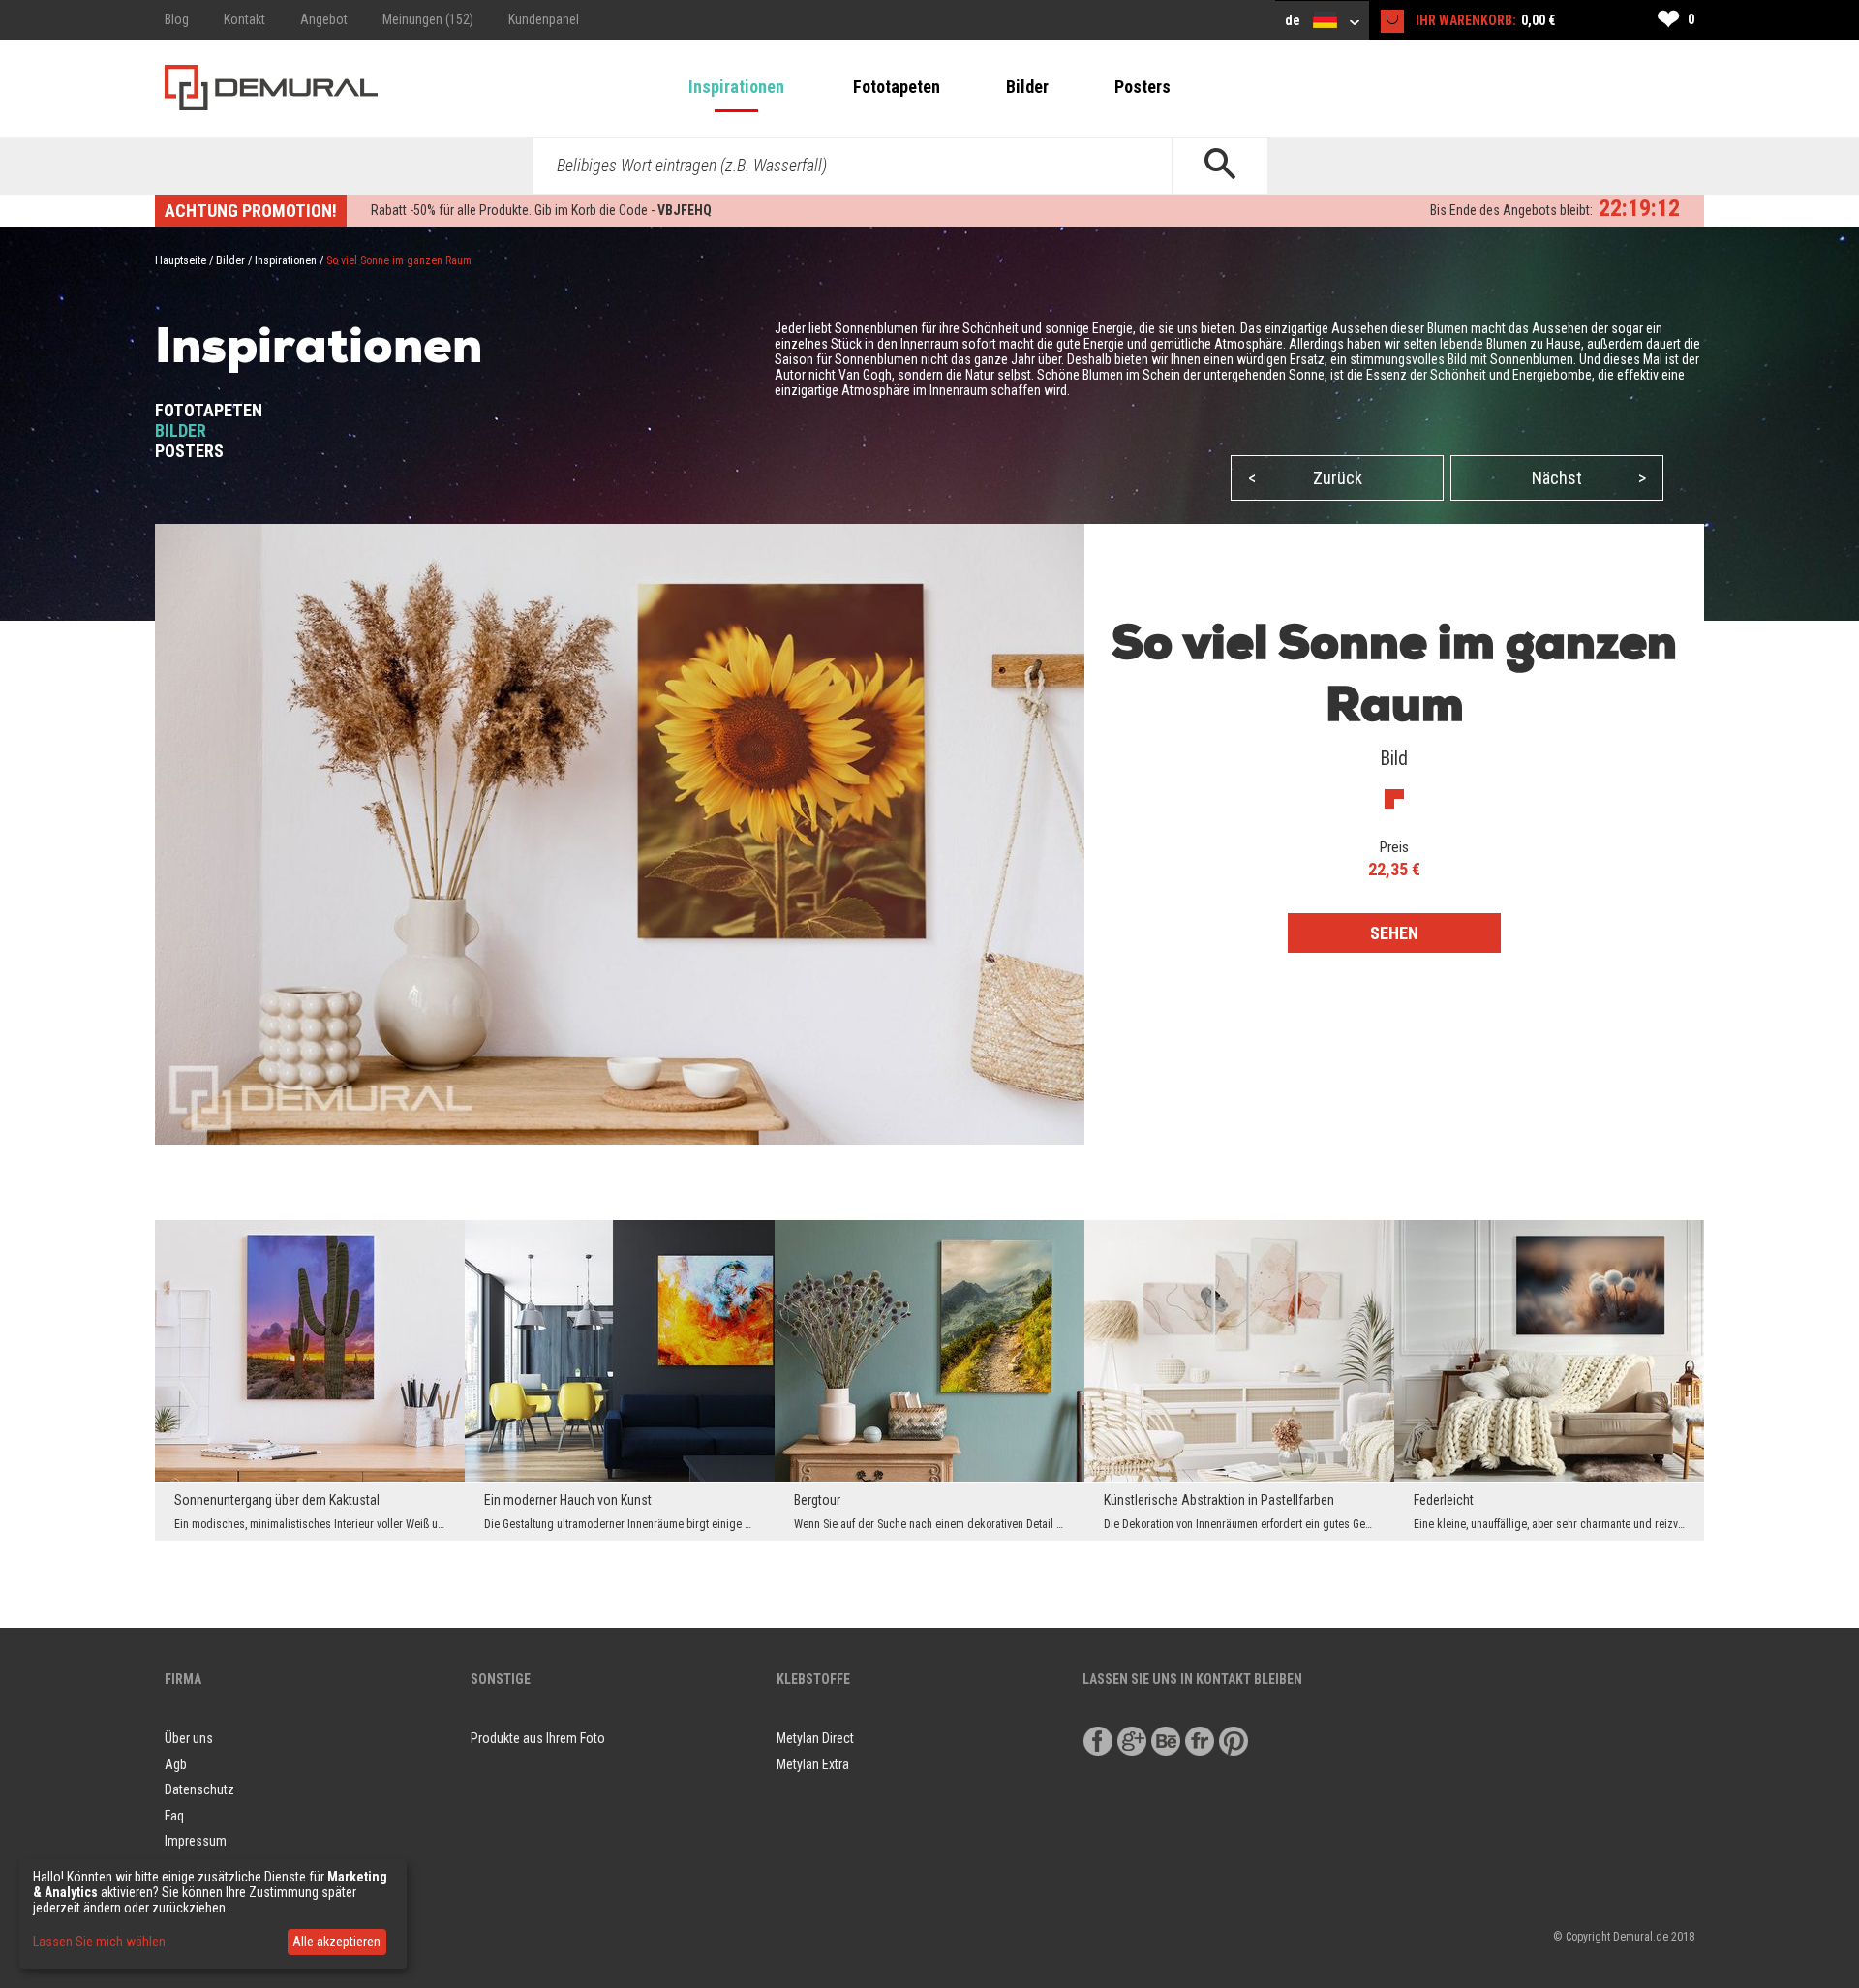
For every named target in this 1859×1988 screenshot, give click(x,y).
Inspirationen (736, 87)
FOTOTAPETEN (209, 410)
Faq (174, 1816)
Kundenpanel (544, 19)
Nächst (1589, 478)
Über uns (189, 1738)
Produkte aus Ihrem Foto (538, 1738)
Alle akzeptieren (336, 1942)
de (1294, 20)
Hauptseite (181, 260)
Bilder (1027, 87)
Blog (177, 19)
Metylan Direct (815, 1738)
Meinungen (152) (428, 19)
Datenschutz (199, 1789)
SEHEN (1394, 933)
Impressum (196, 1841)
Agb (176, 1764)
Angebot (324, 19)
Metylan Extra (813, 1764)
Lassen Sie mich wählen (99, 1942)
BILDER (181, 430)
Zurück (1305, 478)
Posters (1143, 87)
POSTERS (189, 451)
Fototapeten (897, 87)
